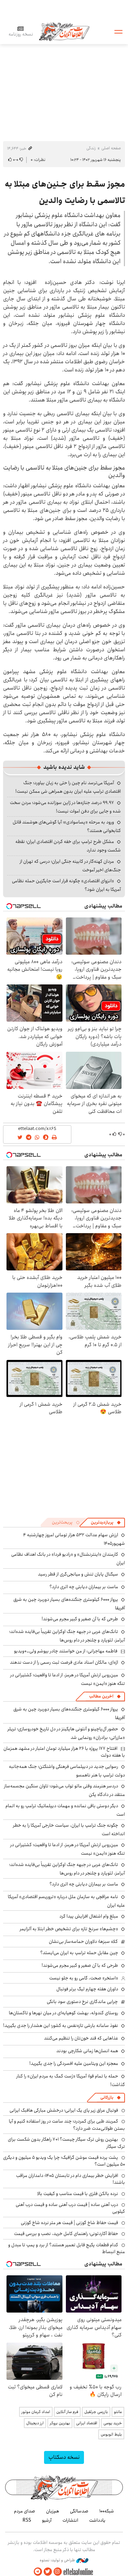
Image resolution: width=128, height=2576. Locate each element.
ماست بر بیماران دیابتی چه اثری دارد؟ (84, 1587)
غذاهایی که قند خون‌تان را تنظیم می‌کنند (81, 2038)
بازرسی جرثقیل (96, 2412)
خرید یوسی (113, 2423)
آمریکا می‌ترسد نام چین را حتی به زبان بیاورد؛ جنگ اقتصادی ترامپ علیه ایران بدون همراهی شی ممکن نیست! (68, 787)
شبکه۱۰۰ (107, 2511)
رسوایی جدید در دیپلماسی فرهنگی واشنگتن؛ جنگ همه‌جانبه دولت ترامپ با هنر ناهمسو (67, 1771)
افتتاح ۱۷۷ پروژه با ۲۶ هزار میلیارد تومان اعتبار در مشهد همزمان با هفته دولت (64, 1752)
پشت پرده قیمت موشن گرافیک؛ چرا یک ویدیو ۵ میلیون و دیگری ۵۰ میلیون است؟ (64, 2161)
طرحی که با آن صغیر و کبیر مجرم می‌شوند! (80, 1619)
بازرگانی (107, 2097)
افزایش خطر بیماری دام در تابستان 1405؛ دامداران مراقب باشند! (70, 2179)
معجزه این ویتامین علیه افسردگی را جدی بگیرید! (74, 2063)
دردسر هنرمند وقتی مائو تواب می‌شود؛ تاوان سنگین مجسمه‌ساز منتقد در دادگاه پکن (65, 1790)
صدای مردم (25, 2511)
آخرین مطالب (101, 1696)
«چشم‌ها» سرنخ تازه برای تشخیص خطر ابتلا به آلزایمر (69, 1929)
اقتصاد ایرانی (87, 2423)
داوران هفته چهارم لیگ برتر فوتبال (87, 1989)
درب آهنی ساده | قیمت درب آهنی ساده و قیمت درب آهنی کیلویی (70, 2208)
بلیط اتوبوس (111, 2434)
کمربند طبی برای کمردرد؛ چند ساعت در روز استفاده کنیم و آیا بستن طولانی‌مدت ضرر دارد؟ (67, 2125)
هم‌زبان (53, 2511)
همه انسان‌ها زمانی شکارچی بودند (87, 2051)
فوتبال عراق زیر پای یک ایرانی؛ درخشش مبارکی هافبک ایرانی (64, 2110)
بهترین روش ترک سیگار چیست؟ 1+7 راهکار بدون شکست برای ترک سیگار (66, 2143)
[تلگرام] (38, 2572)
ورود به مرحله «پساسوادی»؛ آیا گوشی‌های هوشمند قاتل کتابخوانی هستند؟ (67, 826)
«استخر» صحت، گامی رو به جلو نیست (84, 1978)
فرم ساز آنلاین (67, 2412)
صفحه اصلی (111, 148)
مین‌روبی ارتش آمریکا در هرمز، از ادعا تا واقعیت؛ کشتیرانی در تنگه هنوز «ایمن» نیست (68, 1679)
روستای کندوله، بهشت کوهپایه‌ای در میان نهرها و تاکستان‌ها (63, 2013)
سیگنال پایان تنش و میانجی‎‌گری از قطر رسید (78, 1574)
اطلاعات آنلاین (64, 31)
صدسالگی (79, 2511)
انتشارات (70, 2520)
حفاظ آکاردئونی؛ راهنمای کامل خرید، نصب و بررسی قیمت (66, 2234)
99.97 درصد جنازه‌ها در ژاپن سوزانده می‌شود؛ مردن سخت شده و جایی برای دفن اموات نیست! (65, 807)
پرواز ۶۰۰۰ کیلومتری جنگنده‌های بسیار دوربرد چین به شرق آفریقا (69, 1604)
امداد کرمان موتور (36, 2412)
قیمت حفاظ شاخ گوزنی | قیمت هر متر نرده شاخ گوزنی (69, 2223)
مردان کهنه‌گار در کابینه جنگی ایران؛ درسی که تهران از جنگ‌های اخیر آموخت (70, 866)
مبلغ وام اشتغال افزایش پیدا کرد (89, 1916)
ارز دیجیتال (35, 2423)
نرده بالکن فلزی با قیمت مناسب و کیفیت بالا (78, 2194)
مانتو (118, 2412)
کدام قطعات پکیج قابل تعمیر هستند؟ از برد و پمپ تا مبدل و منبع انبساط (67, 2248)
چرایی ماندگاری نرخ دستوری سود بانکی (82, 2002)
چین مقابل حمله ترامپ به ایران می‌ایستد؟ (79, 1953)
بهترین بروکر (60, 2423)
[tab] (106, 1523)
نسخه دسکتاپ (64, 2457)
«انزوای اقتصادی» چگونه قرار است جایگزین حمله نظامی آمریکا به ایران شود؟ (66, 885)
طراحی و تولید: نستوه (58, 2560)
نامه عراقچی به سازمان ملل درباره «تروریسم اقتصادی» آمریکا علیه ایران (66, 1901)
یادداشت (97, 2520)
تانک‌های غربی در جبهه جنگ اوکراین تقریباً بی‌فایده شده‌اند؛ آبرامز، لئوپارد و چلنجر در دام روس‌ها (67, 1636)
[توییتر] (48, 2572)
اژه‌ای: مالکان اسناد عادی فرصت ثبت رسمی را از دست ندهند (64, 1662)
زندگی (91, 148)
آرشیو (47, 2520)
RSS (27, 2520)
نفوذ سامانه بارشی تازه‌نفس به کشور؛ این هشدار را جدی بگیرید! (61, 2026)
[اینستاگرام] (58, 2572)
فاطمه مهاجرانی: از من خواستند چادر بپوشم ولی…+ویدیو (66, 1651)
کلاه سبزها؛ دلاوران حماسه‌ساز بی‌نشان (83, 1941)
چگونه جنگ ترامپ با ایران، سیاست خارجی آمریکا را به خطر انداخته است (69, 1830)
